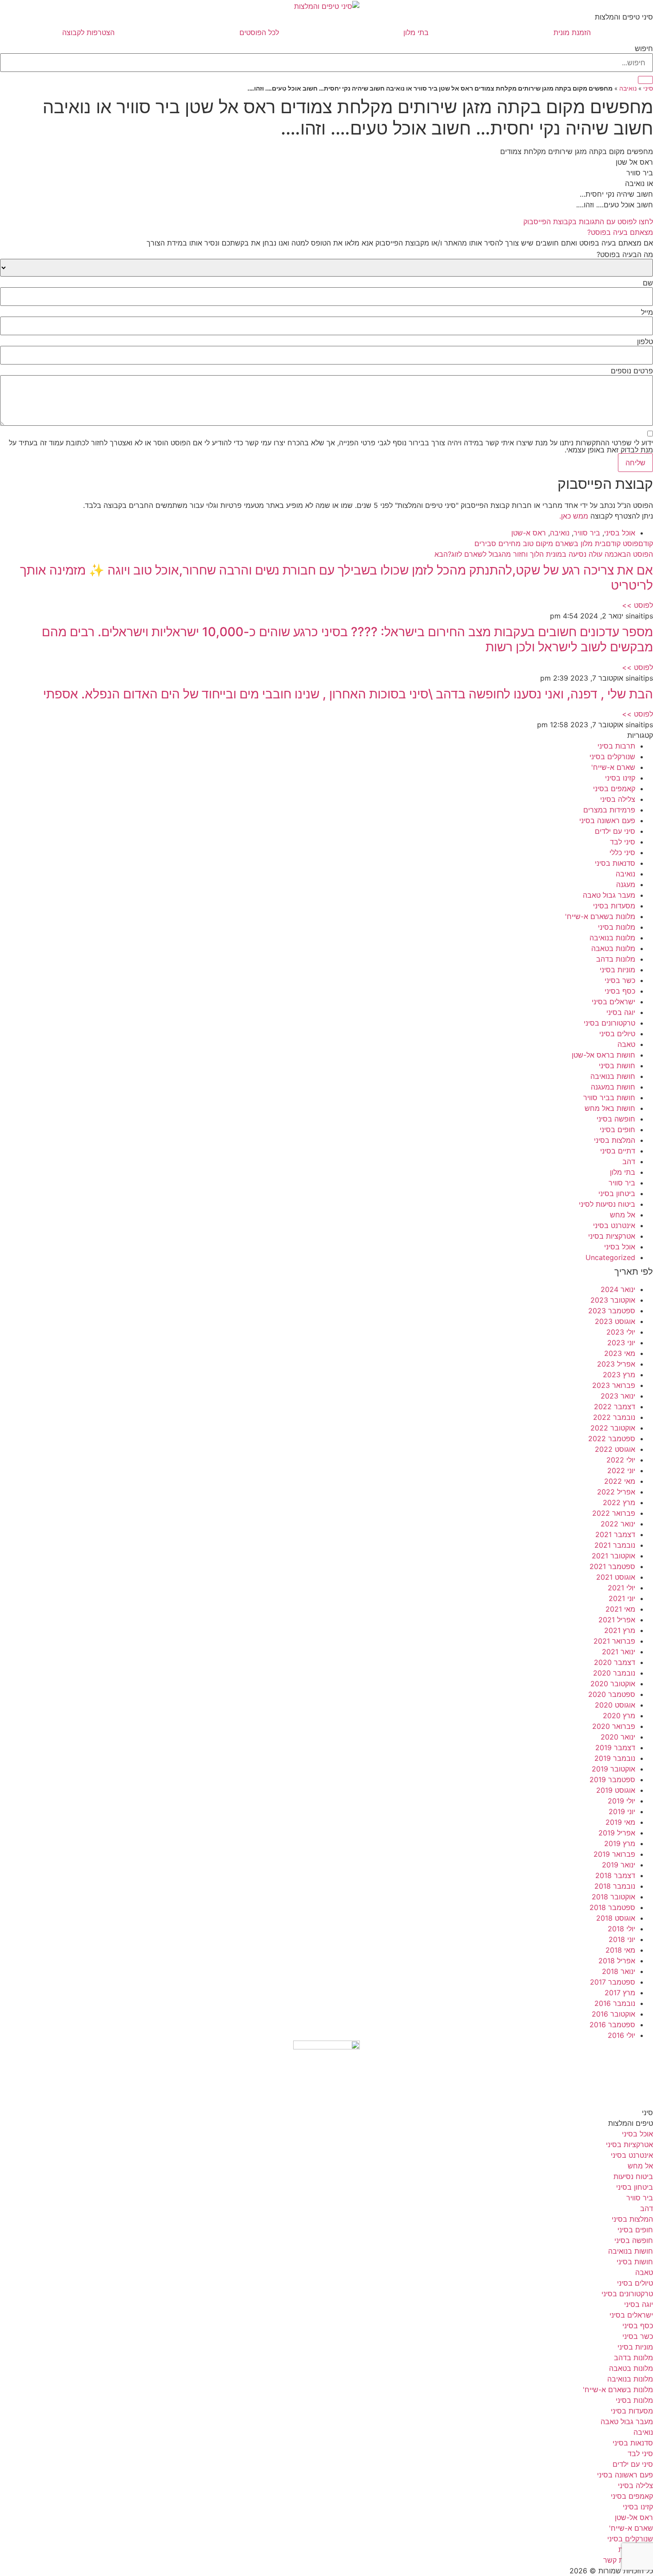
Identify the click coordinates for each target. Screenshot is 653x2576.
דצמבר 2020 (615, 1662)
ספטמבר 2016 (612, 2025)
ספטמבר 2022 (612, 1439)
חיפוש (644, 48)
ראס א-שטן (529, 533)
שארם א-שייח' (613, 767)
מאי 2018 (620, 1950)
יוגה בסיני (621, 1012)
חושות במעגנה (613, 1087)
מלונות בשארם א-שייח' (600, 916)
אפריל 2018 (617, 1961)
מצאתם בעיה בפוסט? (620, 232)
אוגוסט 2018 (616, 1918)
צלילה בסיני (618, 799)
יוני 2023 (621, 1343)
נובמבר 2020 (614, 1673)
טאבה (626, 1044)
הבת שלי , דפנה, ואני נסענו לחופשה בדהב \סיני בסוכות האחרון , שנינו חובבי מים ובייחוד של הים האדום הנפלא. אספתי (348, 694)
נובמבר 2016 (615, 2003)
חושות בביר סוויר (609, 1098)
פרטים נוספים (632, 371)
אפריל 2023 (616, 1364)
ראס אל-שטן (634, 2517)
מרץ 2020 (619, 1716)
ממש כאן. (574, 516)
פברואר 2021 (614, 1641)
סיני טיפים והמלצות (624, 17)
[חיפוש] (645, 80)
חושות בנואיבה (613, 1076)
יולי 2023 (621, 1332)
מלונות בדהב (616, 959)
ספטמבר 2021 (612, 1566)
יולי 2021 (621, 1588)
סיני (648, 88)
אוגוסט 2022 (615, 1449)
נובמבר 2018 (615, 1886)
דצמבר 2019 (615, 1748)
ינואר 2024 (618, 1289)
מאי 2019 (620, 1822)
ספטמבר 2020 (612, 1694)
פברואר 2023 (614, 1385)
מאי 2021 (620, 1609)
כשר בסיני (620, 980)
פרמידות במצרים (609, 810)
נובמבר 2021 (615, 1545)
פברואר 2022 (614, 1513)
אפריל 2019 (617, 1833)
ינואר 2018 (619, 1971)
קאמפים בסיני (614, 789)
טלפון (645, 341)
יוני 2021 (622, 1598)
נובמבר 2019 (615, 1758)
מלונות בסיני (617, 927)
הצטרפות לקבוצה (88, 32)
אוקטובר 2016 (613, 2014)
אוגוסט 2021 (616, 1577)
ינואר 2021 (619, 1652)
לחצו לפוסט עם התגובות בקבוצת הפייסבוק (588, 222)
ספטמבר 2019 (612, 1779)
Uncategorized (610, 1257)
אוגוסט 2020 (615, 1705)
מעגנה (626, 884)
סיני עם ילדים (615, 831)
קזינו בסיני (620, 778)
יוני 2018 (622, 1939)
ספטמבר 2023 (612, 1311)
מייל (647, 312)
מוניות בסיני (617, 970)
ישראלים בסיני (613, 1002)
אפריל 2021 (617, 1620)
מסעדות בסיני (614, 906)
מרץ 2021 (620, 1630)
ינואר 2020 (618, 1737)
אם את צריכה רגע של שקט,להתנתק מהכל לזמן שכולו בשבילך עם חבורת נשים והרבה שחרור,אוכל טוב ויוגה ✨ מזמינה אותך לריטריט (336, 578)
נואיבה (628, 88)
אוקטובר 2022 (613, 1428)
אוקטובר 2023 (613, 1300)
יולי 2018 (621, 1929)
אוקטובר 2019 (613, 1769)
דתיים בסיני (618, 1151)
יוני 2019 (622, 1811)
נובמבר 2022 (614, 1417)
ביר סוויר (587, 533)
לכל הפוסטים (259, 32)
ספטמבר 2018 (612, 1907)
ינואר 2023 (618, 1396)
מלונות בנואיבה (612, 938)
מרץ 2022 (619, 1502)
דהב (629, 1161)
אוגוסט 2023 (615, 1321)
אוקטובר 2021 (613, 1556)
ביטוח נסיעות (633, 2176)
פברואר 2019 (614, 1854)
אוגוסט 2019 (616, 1790)
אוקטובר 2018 (613, 1897)
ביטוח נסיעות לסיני (607, 1204)
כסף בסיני (620, 991)
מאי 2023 (620, 1353)
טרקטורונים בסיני (609, 1023)
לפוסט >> (637, 605)
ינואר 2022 (618, 1524)
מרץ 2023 (619, 1375)
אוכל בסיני (620, 533)
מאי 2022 (620, 1481)
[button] (326, 232)
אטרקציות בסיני (612, 1236)
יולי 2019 (621, 1801)
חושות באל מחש (610, 1108)
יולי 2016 (621, 2035)
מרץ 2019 (620, 1843)
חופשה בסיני (616, 1119)
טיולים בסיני (617, 1034)
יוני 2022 (621, 1470)
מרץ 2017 (620, 1993)
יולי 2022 (621, 1460)
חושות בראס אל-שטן (603, 1055)
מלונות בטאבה (613, 948)
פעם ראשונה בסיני (607, 820)
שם (648, 283)
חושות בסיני (617, 1066)
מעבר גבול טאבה (609, 895)
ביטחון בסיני (617, 1193)
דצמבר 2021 (615, 1534)
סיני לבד (623, 842)
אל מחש (623, 1215)
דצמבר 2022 (615, 1407)
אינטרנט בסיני (614, 1225)
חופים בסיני (617, 1129)
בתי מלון (416, 32)
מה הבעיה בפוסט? (625, 254)
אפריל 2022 (616, 1492)
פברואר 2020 (614, 1726)
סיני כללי (622, 852)
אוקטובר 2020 (613, 1684)
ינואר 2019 (619, 1865)
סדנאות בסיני (615, 863)
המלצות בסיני (615, 1140)
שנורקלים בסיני (612, 757)
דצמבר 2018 (615, 1875)
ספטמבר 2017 (613, 1982)
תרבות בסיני (616, 746)
